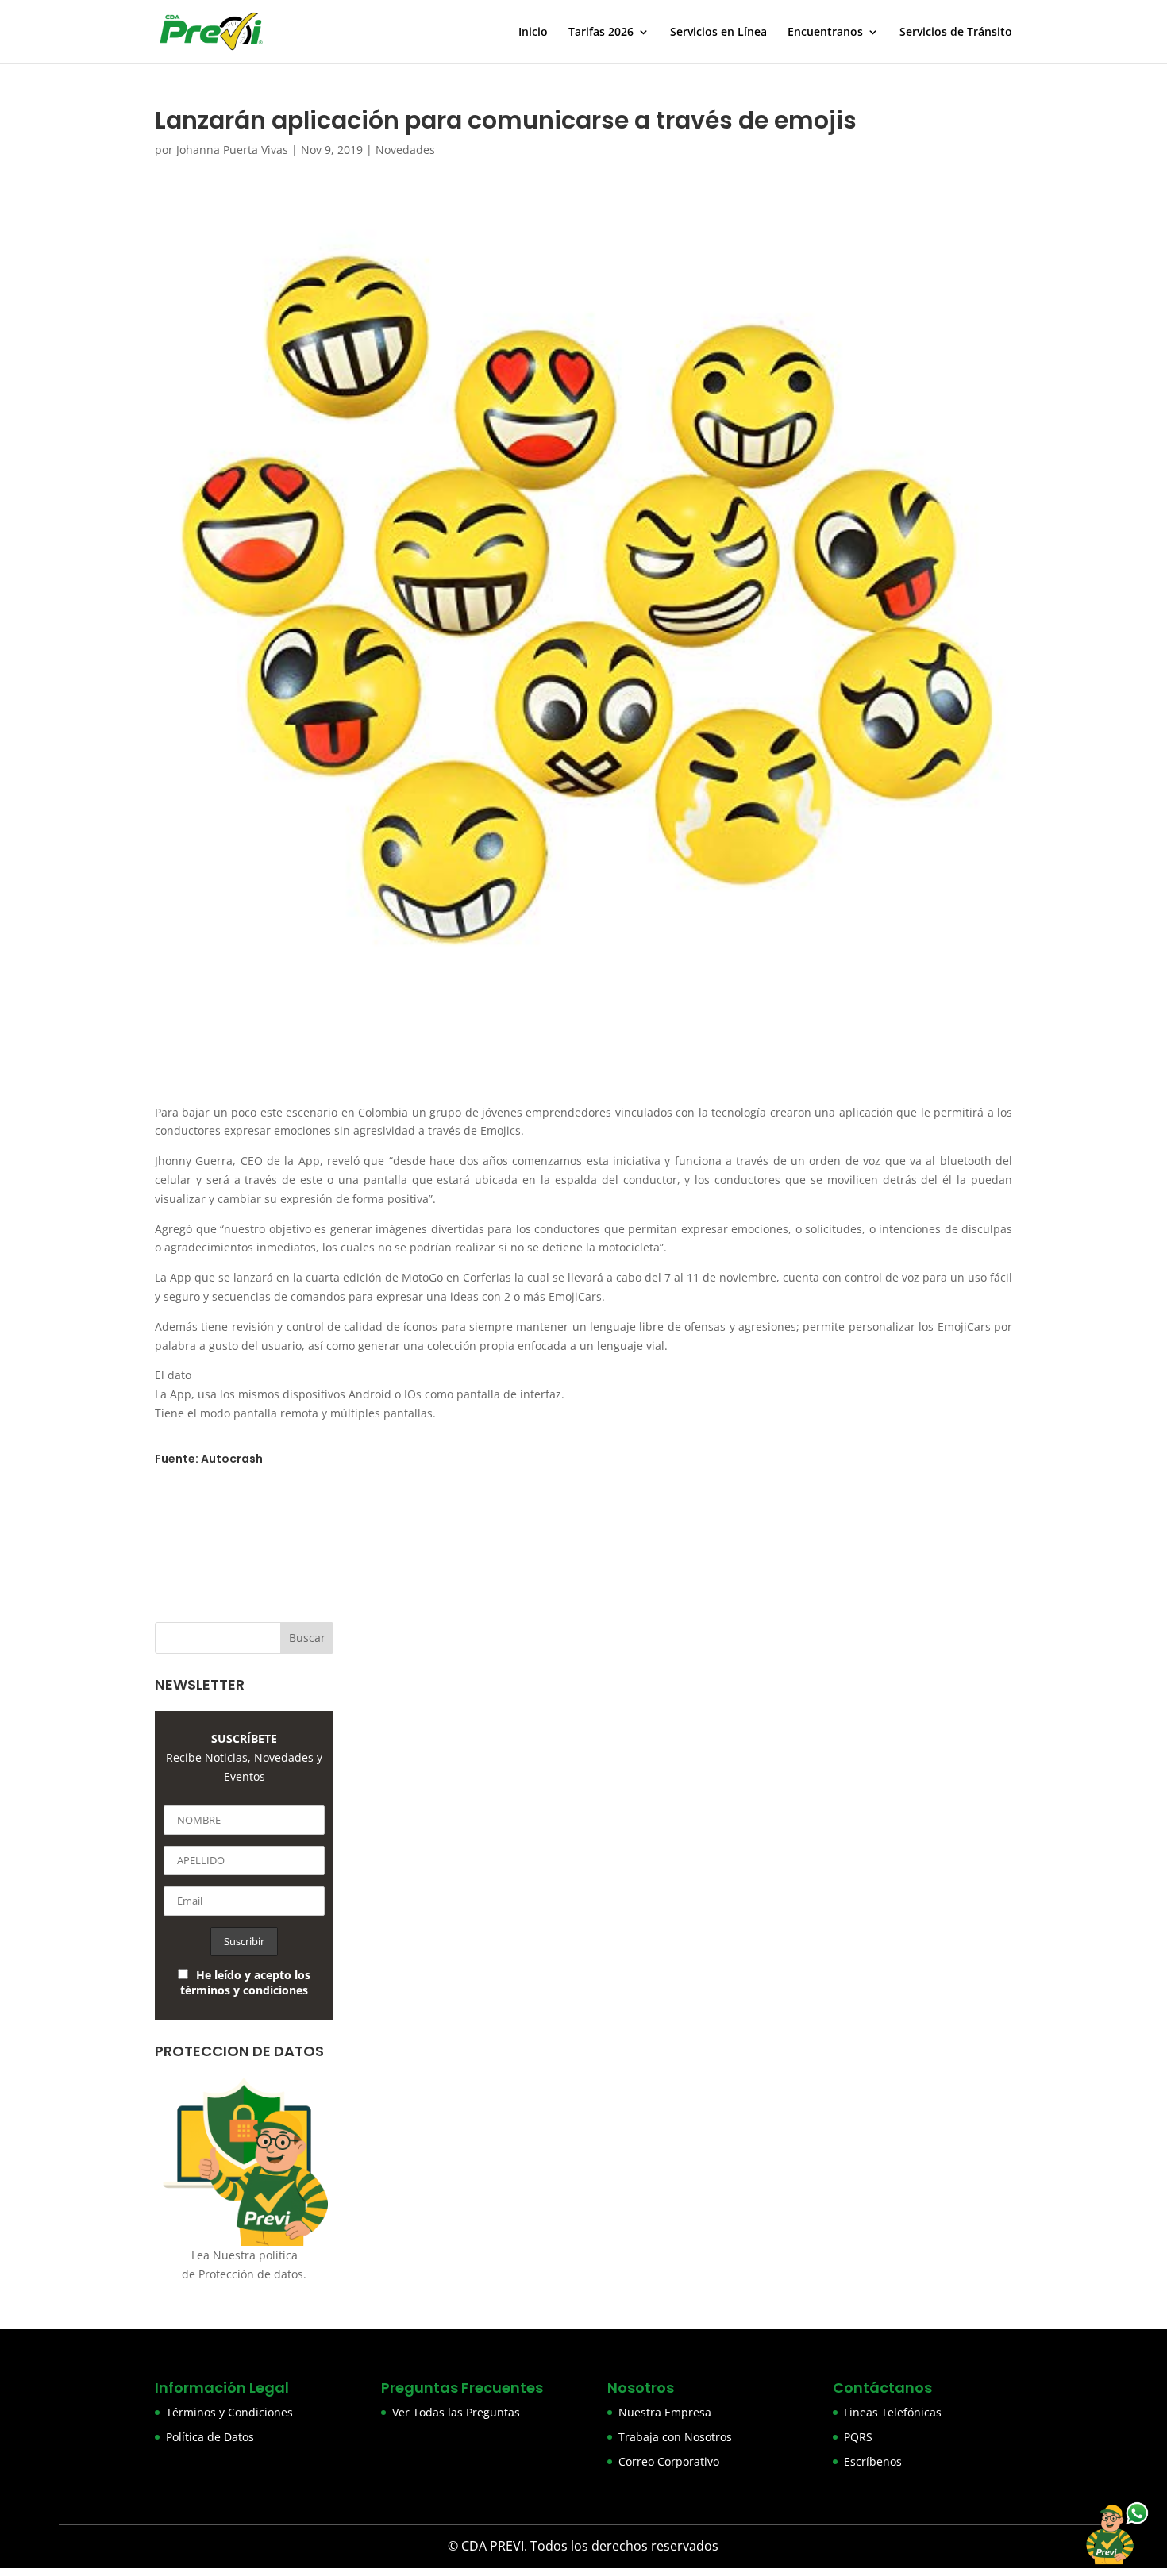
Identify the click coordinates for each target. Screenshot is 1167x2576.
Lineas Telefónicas (893, 2412)
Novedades (405, 150)
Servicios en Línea (718, 33)
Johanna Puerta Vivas (232, 150)
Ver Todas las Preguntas (456, 2412)
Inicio (533, 33)
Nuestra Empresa (665, 2412)
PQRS (858, 2437)
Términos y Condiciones (229, 2412)
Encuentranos (825, 33)
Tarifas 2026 (601, 33)
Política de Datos (210, 2437)
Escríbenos (873, 2461)
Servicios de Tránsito (956, 33)
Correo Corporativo (669, 2461)
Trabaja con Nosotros (675, 2437)
